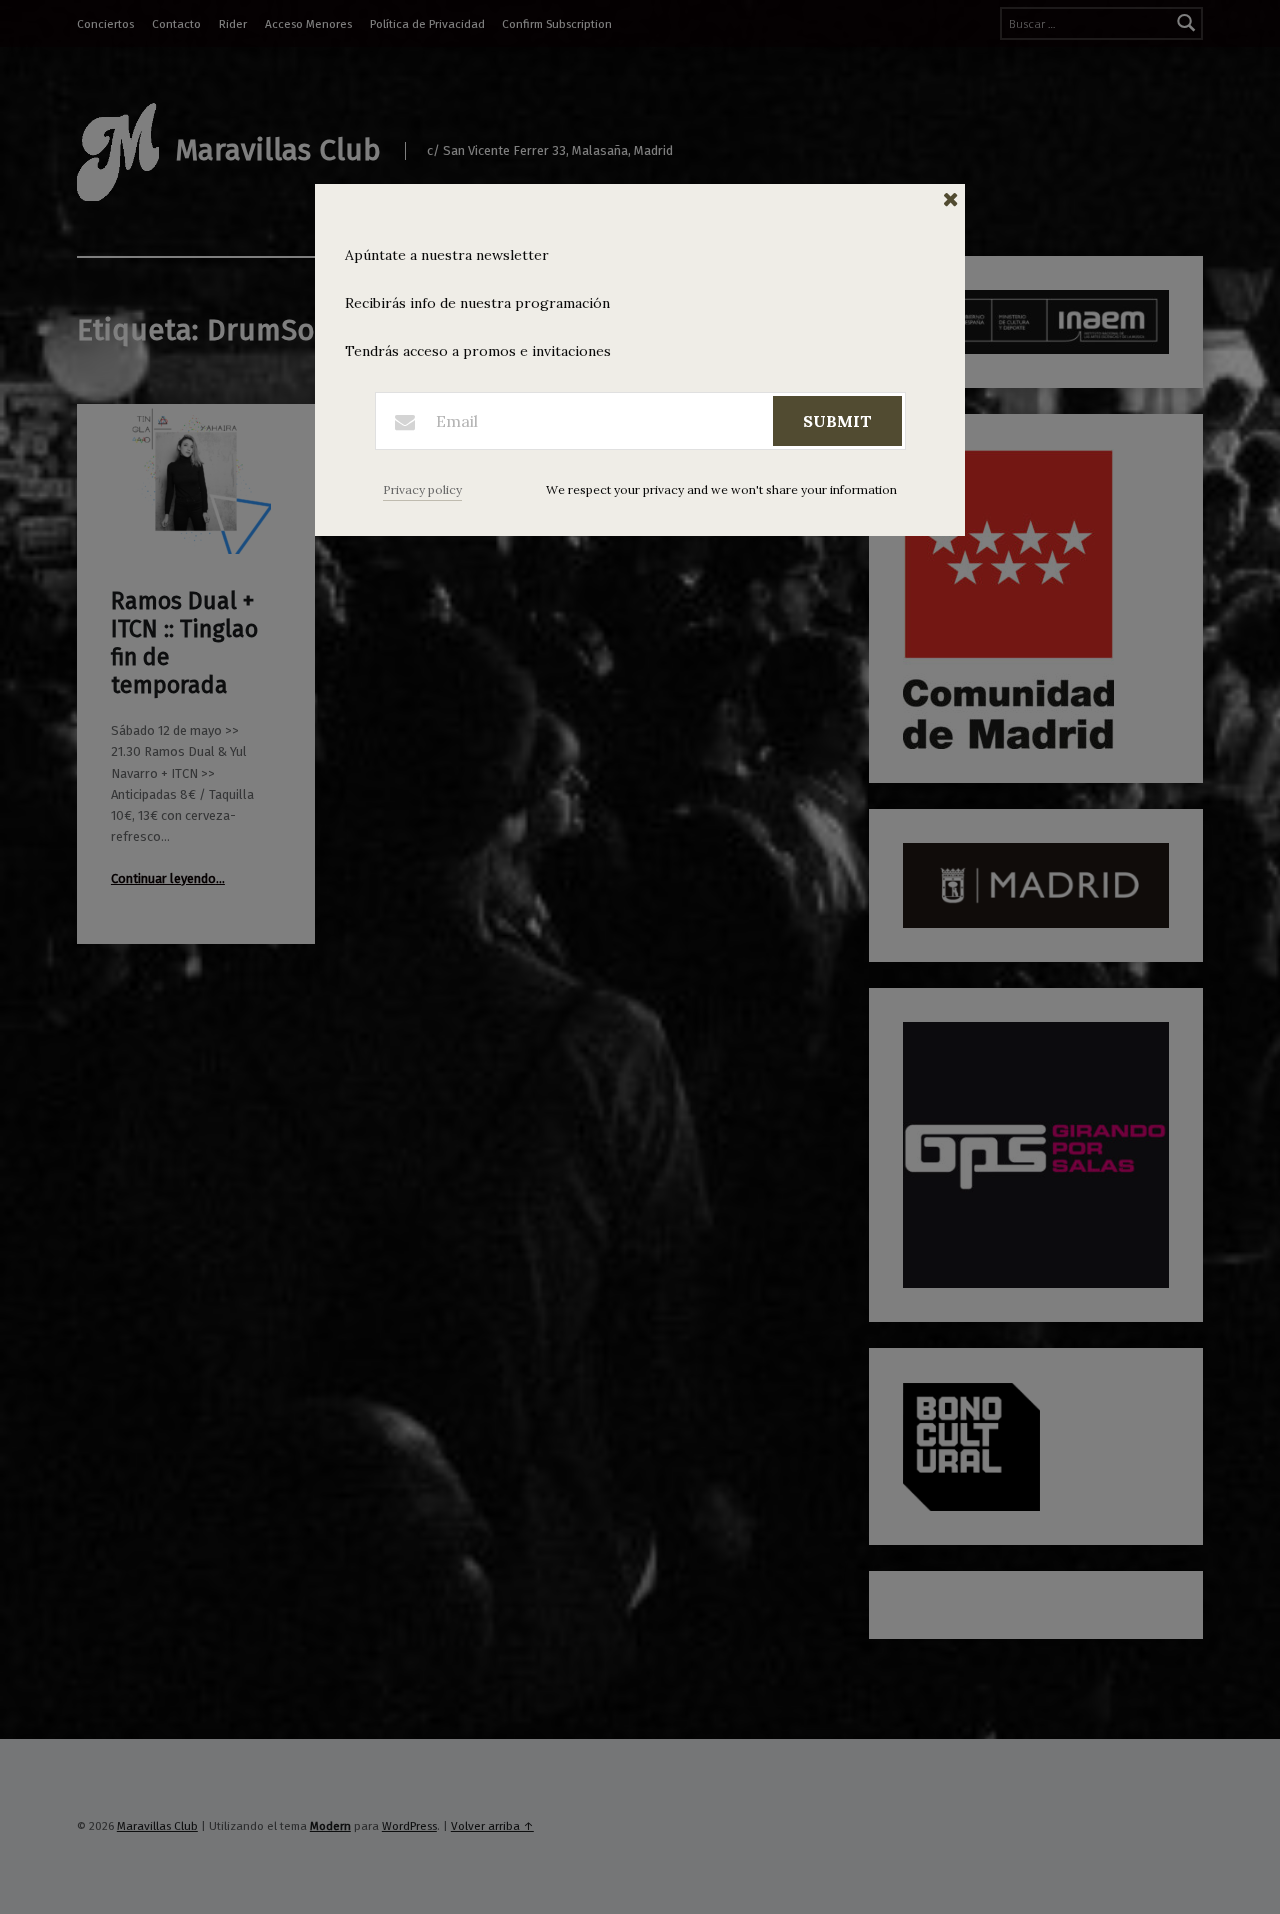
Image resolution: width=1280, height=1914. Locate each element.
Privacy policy (422, 489)
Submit (837, 421)
